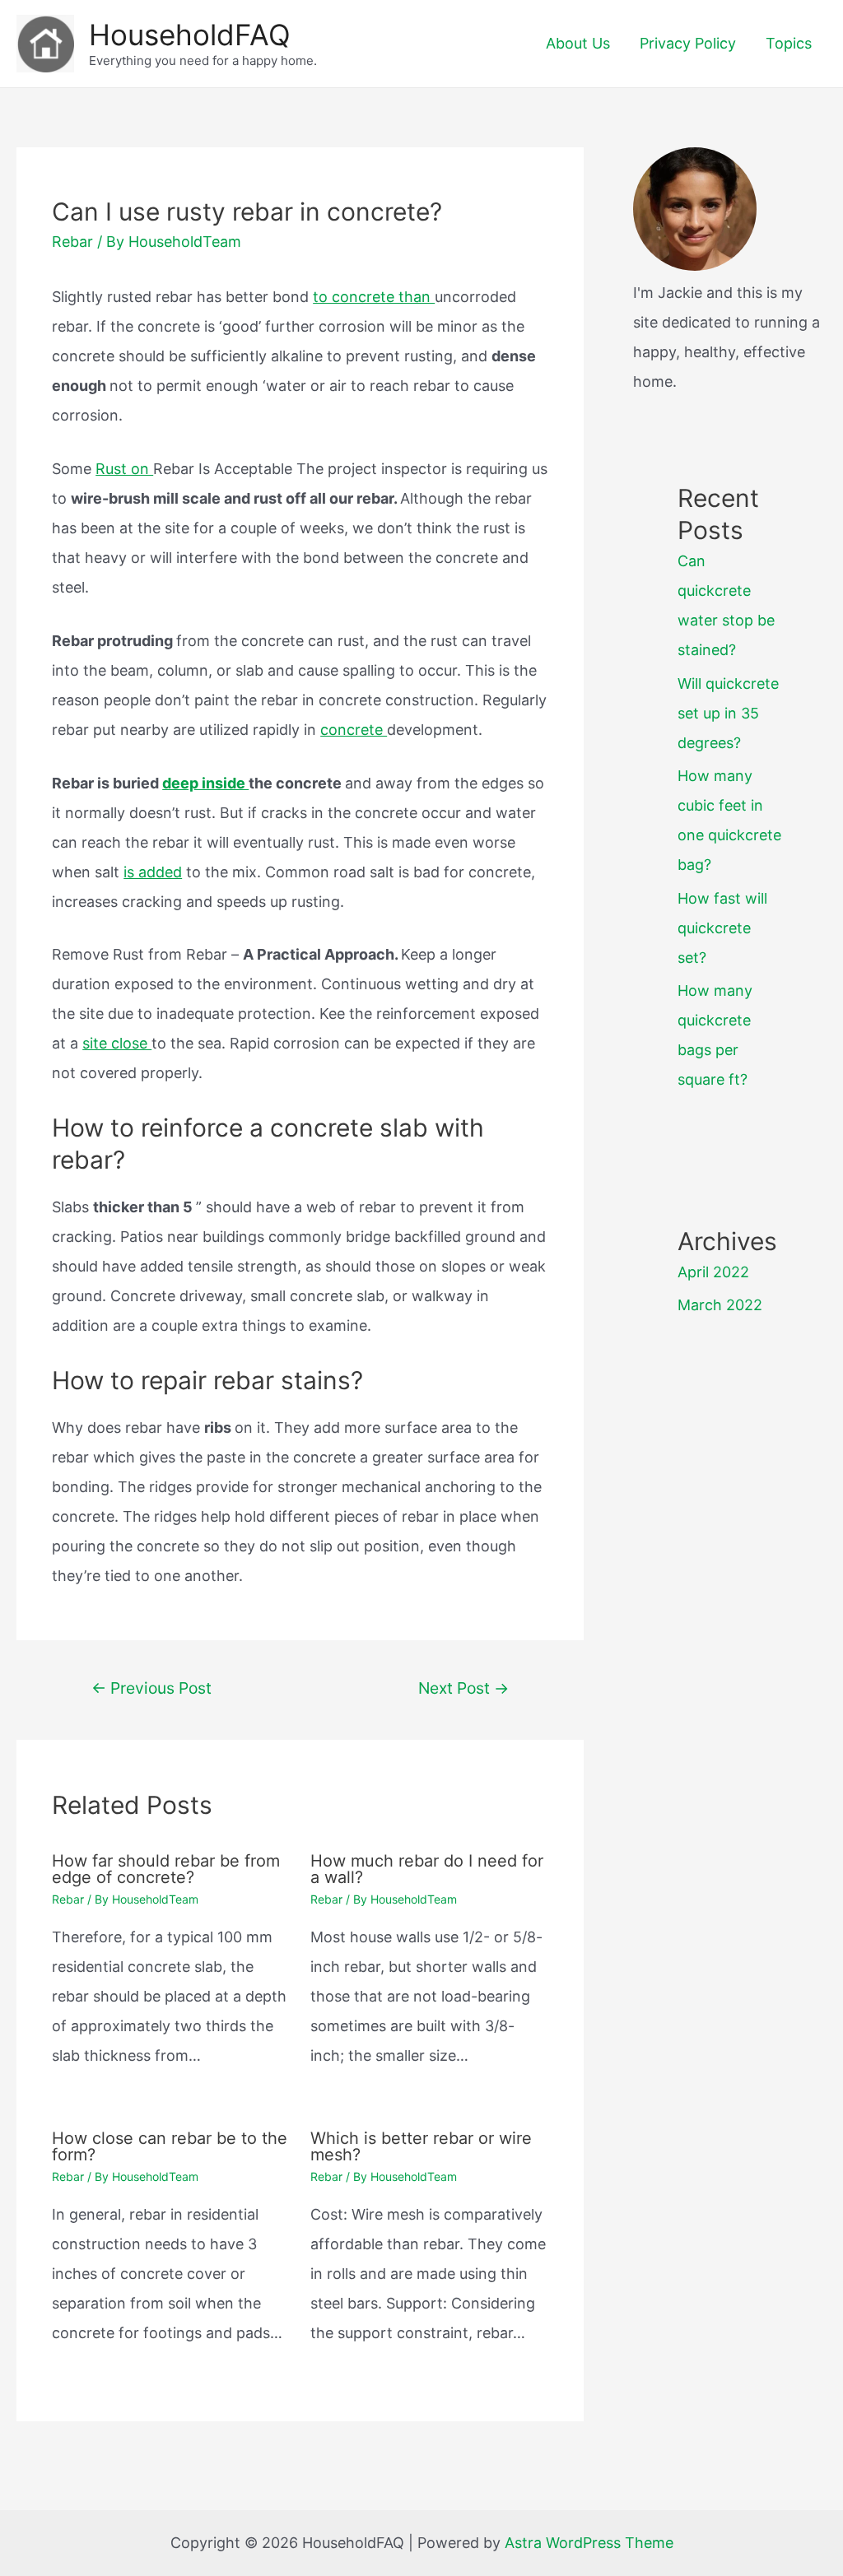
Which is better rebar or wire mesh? (421, 2146)
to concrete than (374, 297)
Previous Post (151, 1688)
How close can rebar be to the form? (170, 2146)
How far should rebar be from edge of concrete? (166, 1869)
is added (153, 872)
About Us (578, 43)
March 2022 (720, 1305)
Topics (789, 43)
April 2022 (713, 1272)
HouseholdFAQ (190, 35)
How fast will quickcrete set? (722, 928)
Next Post (463, 1688)
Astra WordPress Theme (589, 2543)
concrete (354, 730)
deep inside (205, 783)
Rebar (72, 242)
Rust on (124, 469)
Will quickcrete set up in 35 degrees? (728, 713)
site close (117, 1043)
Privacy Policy (688, 43)
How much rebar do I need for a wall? (427, 1869)
